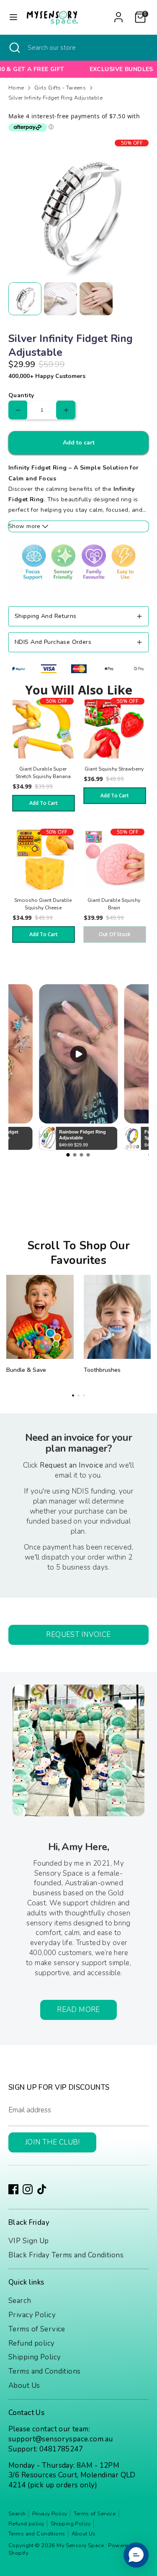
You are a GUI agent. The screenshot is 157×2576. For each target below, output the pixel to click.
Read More (78, 2010)
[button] (136, 2555)
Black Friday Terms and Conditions (66, 2255)
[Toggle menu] (13, 17)
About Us (24, 2386)
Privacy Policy (32, 2315)
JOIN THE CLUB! (52, 2142)
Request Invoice (78, 1635)
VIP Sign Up (29, 2241)
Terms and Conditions (45, 2371)
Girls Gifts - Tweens (60, 88)
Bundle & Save (26, 1370)
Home (16, 88)
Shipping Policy (35, 2357)
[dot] (73, 1395)
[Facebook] (13, 2189)
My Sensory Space (81, 2545)
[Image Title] (40, 1317)
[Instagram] (28, 2189)
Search (20, 2301)
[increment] (66, 410)
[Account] (118, 14)
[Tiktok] (42, 2189)
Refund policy (32, 2343)
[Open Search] (14, 48)
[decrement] (18, 410)
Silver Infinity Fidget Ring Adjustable (55, 98)
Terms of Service (37, 2329)
